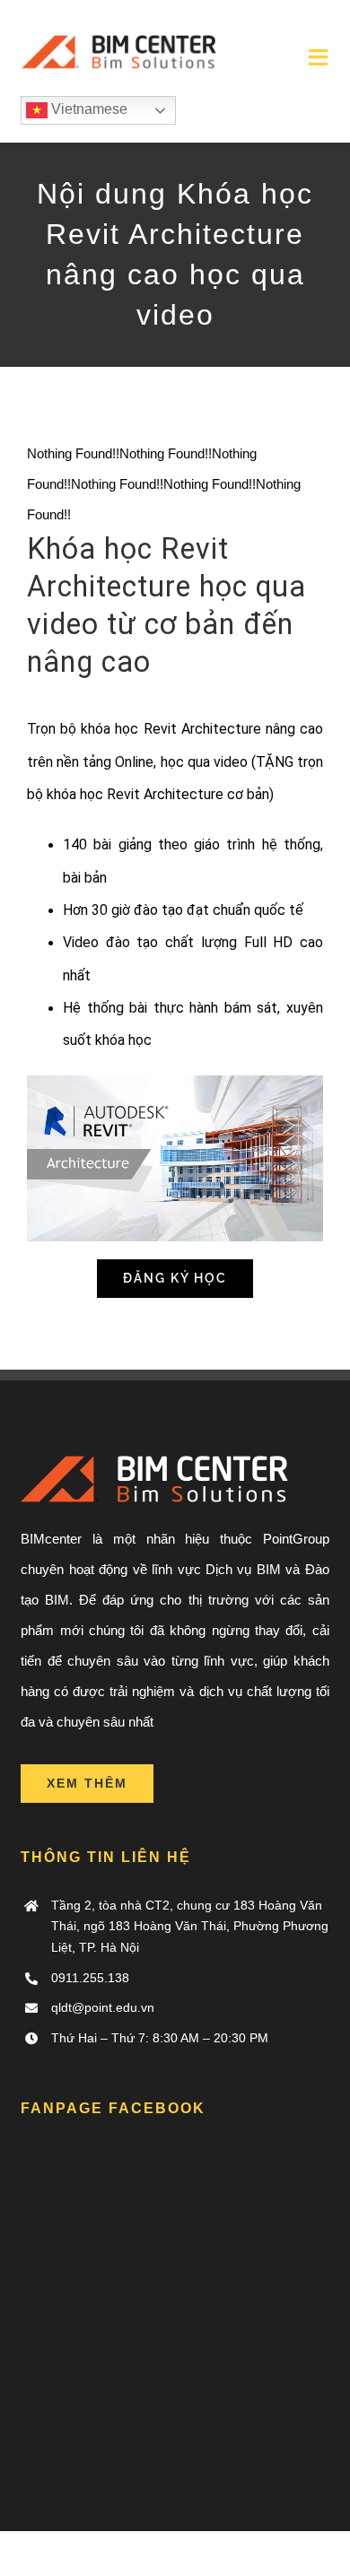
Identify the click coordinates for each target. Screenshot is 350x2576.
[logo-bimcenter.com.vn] (121, 25)
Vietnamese (87, 109)
